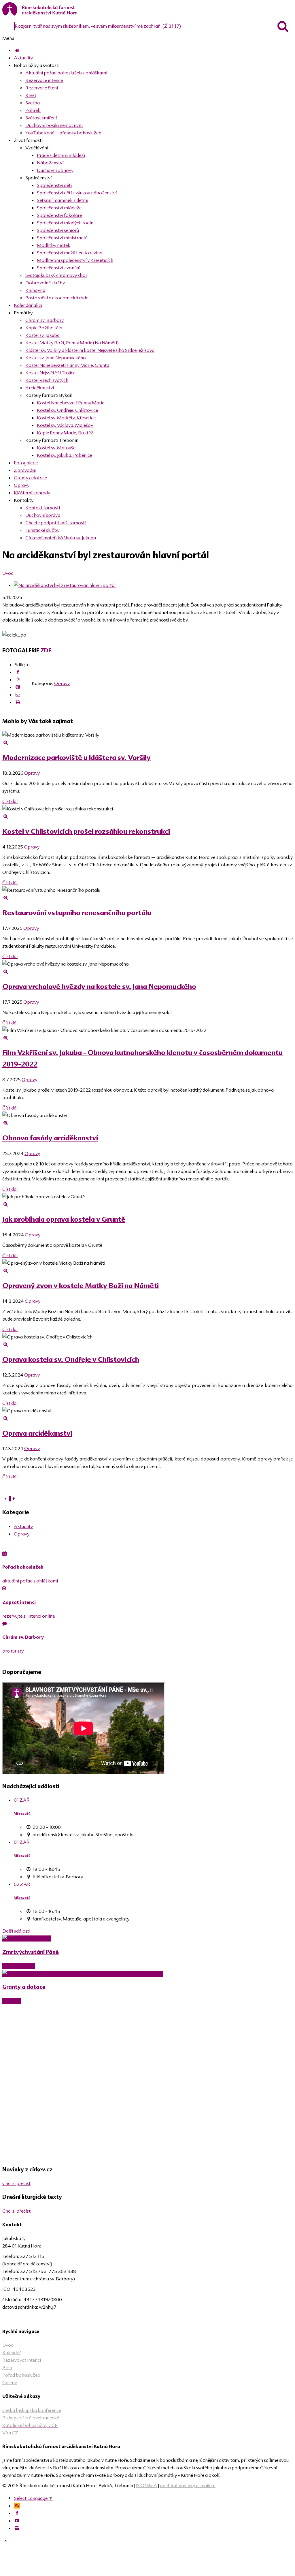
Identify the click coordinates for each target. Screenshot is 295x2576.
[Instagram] (17, 2528)
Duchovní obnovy (55, 170)
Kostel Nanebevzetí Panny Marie (71, 403)
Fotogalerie (26, 463)
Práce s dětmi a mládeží (61, 155)
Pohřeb (33, 110)
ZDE (46, 650)
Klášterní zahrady (32, 493)
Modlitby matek (54, 245)
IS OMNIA (146, 2485)
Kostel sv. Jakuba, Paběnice (65, 455)
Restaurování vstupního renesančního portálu (77, 913)
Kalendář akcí (28, 305)
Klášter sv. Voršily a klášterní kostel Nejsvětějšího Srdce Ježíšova (90, 350)
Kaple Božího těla (44, 328)
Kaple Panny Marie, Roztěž (65, 433)
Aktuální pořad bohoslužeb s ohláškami (66, 73)
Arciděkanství (40, 388)
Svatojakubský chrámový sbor (56, 275)
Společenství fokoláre (59, 215)
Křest (31, 95)
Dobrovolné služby (45, 283)
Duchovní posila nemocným (54, 125)
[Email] (18, 694)
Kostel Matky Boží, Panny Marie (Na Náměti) (72, 343)
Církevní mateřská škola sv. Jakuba (61, 538)
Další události (16, 1931)
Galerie (10, 2382)
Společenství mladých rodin (65, 223)
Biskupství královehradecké (31, 2418)
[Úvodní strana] (17, 50)
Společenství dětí (54, 185)
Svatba (33, 103)
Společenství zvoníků (59, 268)
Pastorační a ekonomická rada (57, 298)
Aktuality (23, 58)
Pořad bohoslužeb (21, 2375)
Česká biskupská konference (32, 2410)
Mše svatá (22, 1813)
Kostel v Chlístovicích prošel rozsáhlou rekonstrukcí (86, 831)
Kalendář (12, 2352)
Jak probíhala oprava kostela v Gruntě (64, 1219)
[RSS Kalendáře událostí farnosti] (17, 2506)
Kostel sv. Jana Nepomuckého (56, 358)
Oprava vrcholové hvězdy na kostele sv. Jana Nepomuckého (99, 986)
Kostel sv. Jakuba (42, 335)
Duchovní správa (43, 515)
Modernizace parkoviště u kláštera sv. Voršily (76, 757)
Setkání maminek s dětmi (63, 200)
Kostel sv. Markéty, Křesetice (66, 418)
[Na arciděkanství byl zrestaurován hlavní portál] (65, 585)
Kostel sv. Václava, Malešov (65, 425)
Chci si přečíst (16, 2183)
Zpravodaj (25, 470)
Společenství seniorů (58, 230)
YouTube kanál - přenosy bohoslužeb (63, 133)
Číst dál (10, 801)
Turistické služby (42, 530)
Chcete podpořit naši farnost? (56, 523)
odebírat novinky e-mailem (188, 2485)
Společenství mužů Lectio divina (70, 253)
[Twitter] (19, 680)
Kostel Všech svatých (47, 380)
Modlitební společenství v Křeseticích (75, 260)
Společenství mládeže (59, 208)
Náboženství (50, 163)
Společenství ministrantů (62, 238)
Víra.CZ (10, 2433)
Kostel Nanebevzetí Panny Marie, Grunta (67, 365)
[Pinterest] (18, 687)
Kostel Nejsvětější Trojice (50, 373)
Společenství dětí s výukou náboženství (77, 193)
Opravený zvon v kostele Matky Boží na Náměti (81, 1286)
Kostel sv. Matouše (56, 448)
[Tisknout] (18, 702)
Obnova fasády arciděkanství (50, 1138)
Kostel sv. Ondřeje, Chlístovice (67, 410)
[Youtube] (17, 2521)
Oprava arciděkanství (37, 1433)
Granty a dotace (30, 478)
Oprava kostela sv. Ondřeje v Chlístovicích (71, 1359)
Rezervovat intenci (22, 2360)
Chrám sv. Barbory (45, 320)
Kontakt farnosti (43, 508)
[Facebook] (18, 672)
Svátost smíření (41, 118)
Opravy (22, 485)
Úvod (8, 573)
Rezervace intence (44, 80)
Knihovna (35, 290)
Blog (7, 2367)
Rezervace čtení (42, 88)
